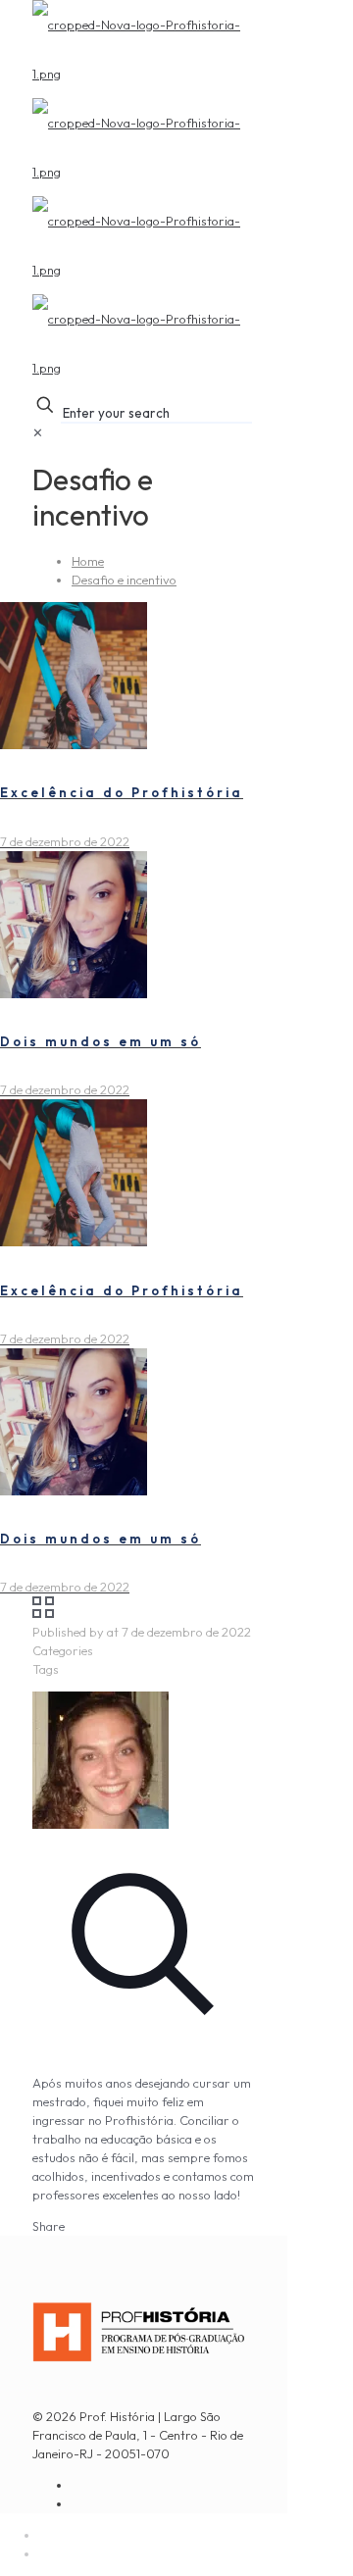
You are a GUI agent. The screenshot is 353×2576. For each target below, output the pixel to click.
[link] (38, 432)
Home (88, 561)
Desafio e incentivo (124, 580)
